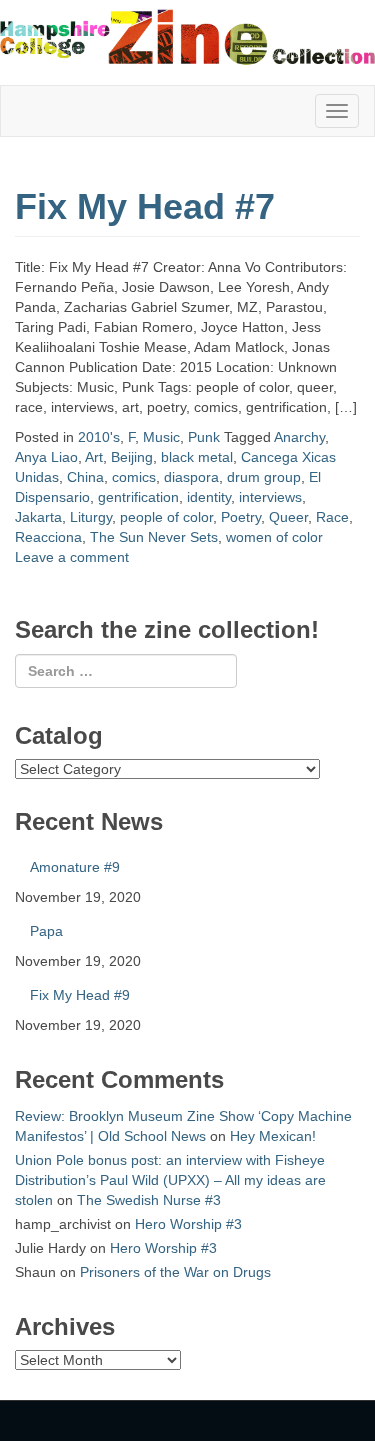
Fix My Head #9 (80, 995)
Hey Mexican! (273, 1136)
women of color (274, 537)
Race (332, 517)
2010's (99, 437)
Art (94, 457)
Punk (204, 437)
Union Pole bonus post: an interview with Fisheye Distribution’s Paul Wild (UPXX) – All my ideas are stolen (170, 1180)
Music (161, 437)
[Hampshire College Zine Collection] (187, 36)
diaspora (191, 477)
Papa (46, 931)
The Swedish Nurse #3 (149, 1200)
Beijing (132, 457)
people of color (166, 517)
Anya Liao (46, 457)
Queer (288, 517)
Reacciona (48, 537)
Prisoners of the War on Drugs (175, 1272)
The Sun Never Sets (154, 537)
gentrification (138, 497)
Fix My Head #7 (145, 206)
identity (209, 497)
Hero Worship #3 (188, 1224)
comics (134, 477)
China (85, 477)
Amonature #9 (75, 867)
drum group (264, 477)
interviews (270, 497)
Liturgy (91, 517)
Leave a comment (72, 557)
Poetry (241, 517)
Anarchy (299, 437)
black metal (197, 457)
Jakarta (38, 517)
